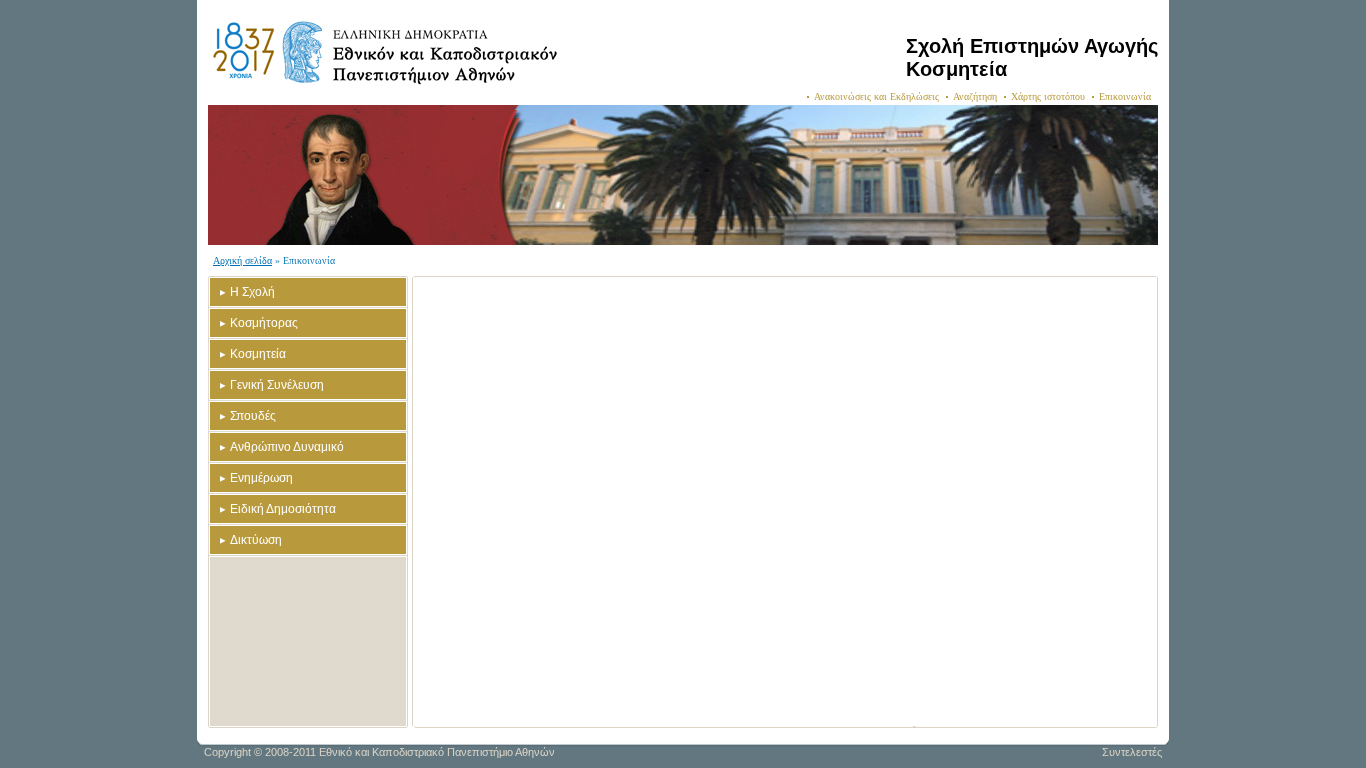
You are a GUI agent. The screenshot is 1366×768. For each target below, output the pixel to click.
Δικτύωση (256, 540)
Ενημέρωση (261, 478)
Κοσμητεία (258, 354)
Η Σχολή (252, 292)
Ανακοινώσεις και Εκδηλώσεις (876, 96)
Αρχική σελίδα (242, 260)
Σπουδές (253, 416)
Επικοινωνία (1125, 96)
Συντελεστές (1132, 752)
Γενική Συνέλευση (277, 385)
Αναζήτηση (975, 96)
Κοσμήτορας (264, 323)
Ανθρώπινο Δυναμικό (287, 447)
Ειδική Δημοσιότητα (283, 509)
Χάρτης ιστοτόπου (1048, 96)
